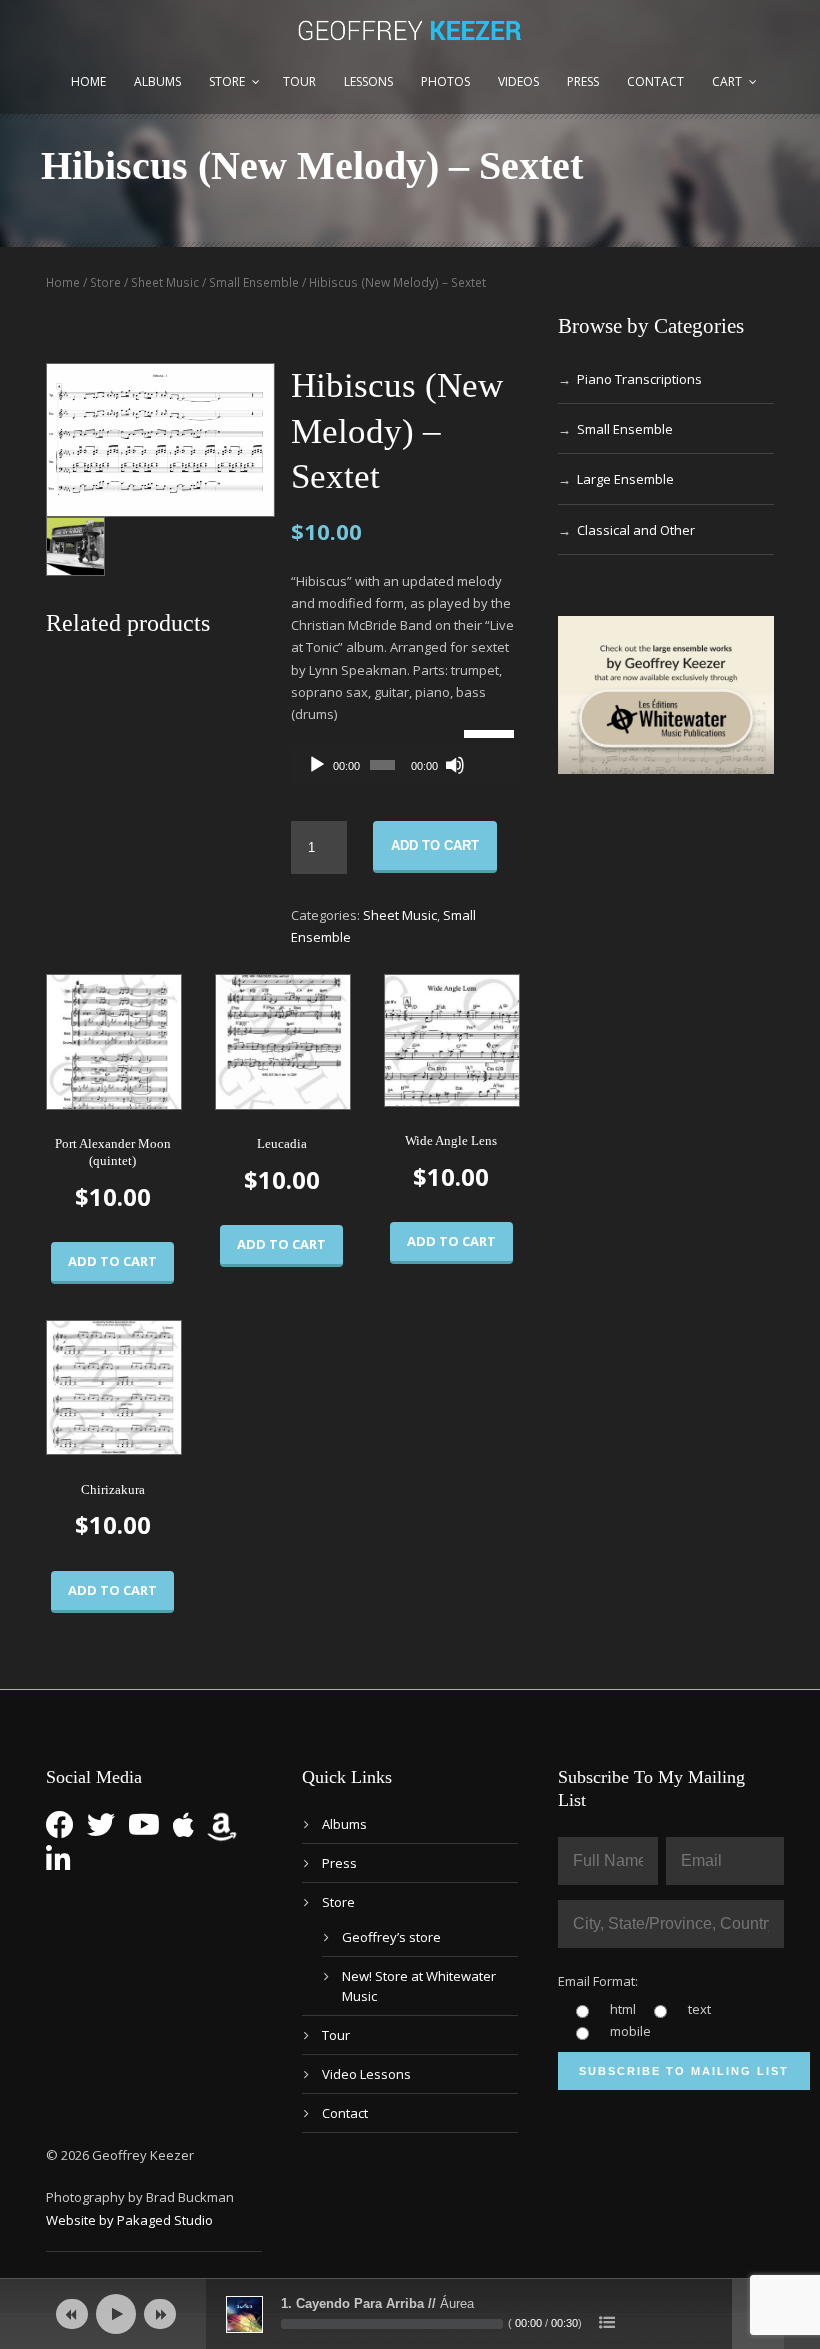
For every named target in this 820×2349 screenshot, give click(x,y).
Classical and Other (636, 530)
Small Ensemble (254, 282)
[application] (404, 765)
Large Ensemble (625, 479)
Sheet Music (165, 282)
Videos (518, 81)
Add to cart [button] (112, 1261)
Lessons (368, 81)
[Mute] (455, 765)
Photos (445, 81)
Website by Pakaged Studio (129, 2220)
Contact (655, 81)
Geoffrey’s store (391, 1937)
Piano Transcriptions (639, 379)
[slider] (486, 732)
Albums (157, 81)
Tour (299, 81)
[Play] (317, 765)
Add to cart (435, 845)
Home (88, 81)
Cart (727, 81)
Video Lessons (366, 2074)
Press (583, 81)
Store (227, 81)
